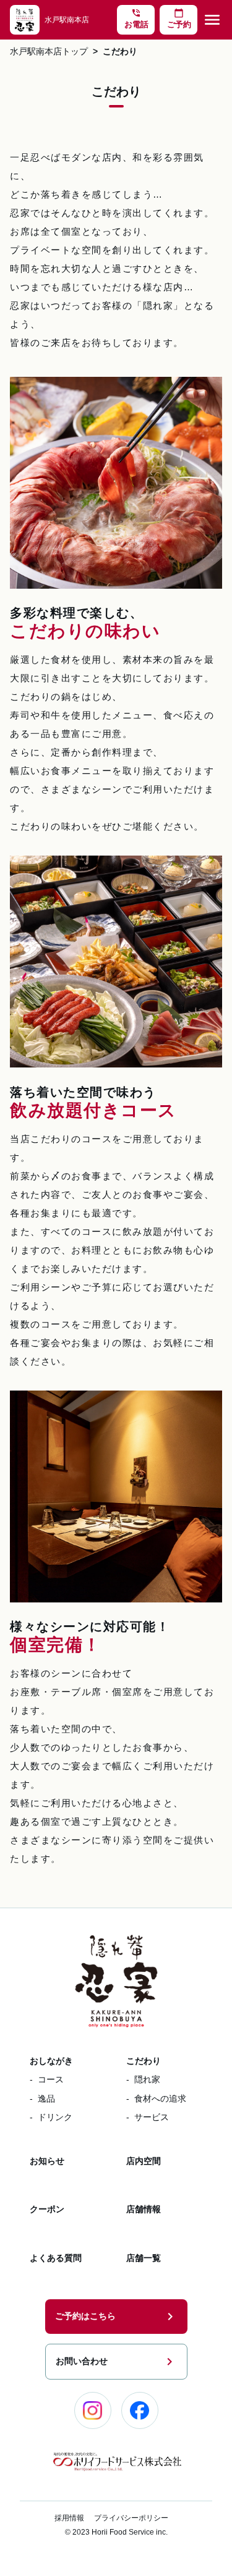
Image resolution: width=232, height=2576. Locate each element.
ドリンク (55, 2117)
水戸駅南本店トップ (49, 52)
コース (51, 2079)
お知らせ (47, 2161)
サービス (152, 2117)
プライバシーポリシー (131, 2518)
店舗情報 (144, 2209)
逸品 (46, 2098)
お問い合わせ (116, 2362)
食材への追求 (160, 2098)
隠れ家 (147, 2079)
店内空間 (144, 2161)
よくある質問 (56, 2258)
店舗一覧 (144, 2258)
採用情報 (69, 2518)
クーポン (47, 2209)
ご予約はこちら (116, 2317)
